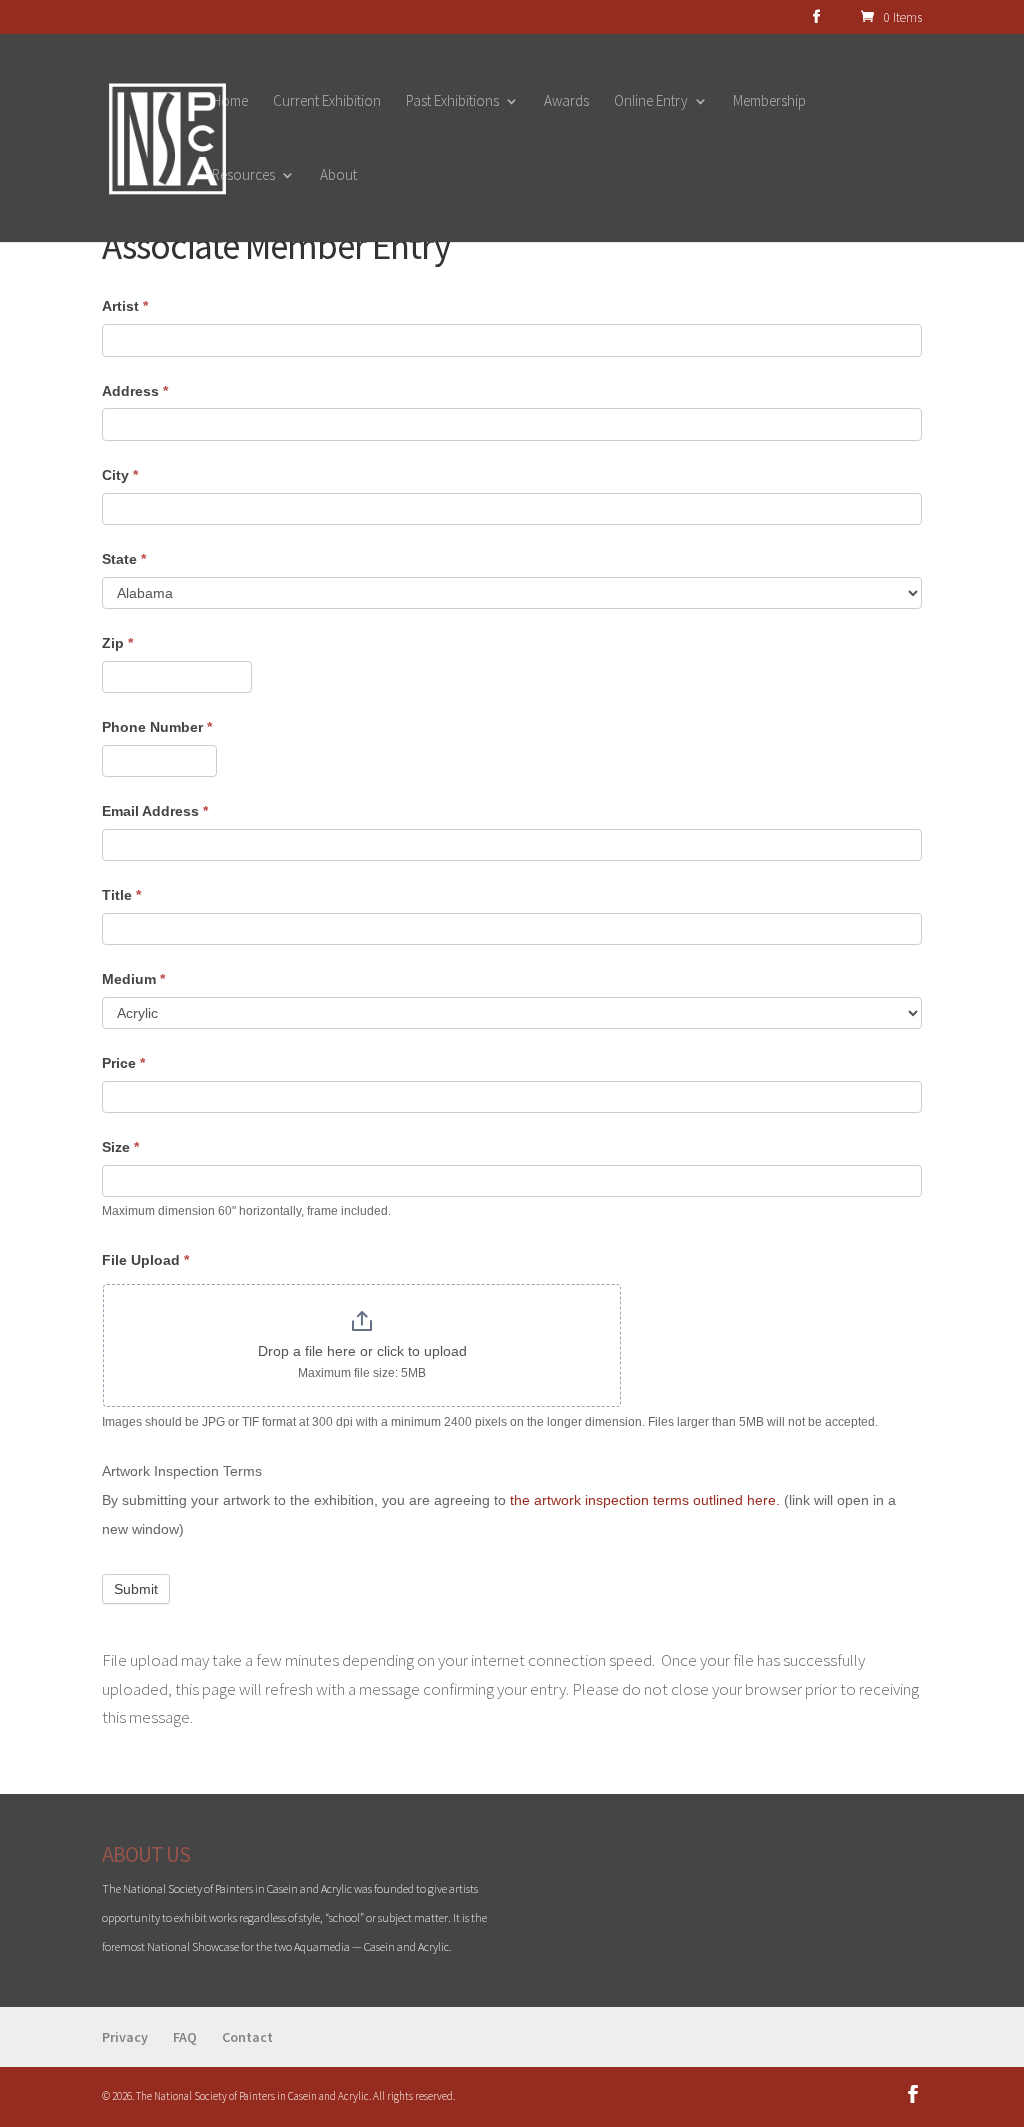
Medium (133, 979)
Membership (769, 102)
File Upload (145, 1260)
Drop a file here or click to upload (362, 1351)
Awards (566, 102)
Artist (125, 306)
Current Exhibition (327, 102)
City (120, 475)
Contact (247, 2037)
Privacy (125, 2037)
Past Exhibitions (452, 102)
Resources (243, 176)
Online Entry (651, 102)
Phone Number (157, 727)
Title (121, 895)
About (338, 176)
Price (123, 1063)
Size (120, 1147)
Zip (117, 643)
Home (230, 102)
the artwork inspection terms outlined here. (645, 1500)
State (124, 559)
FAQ (185, 2037)
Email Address (155, 811)
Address (135, 391)
